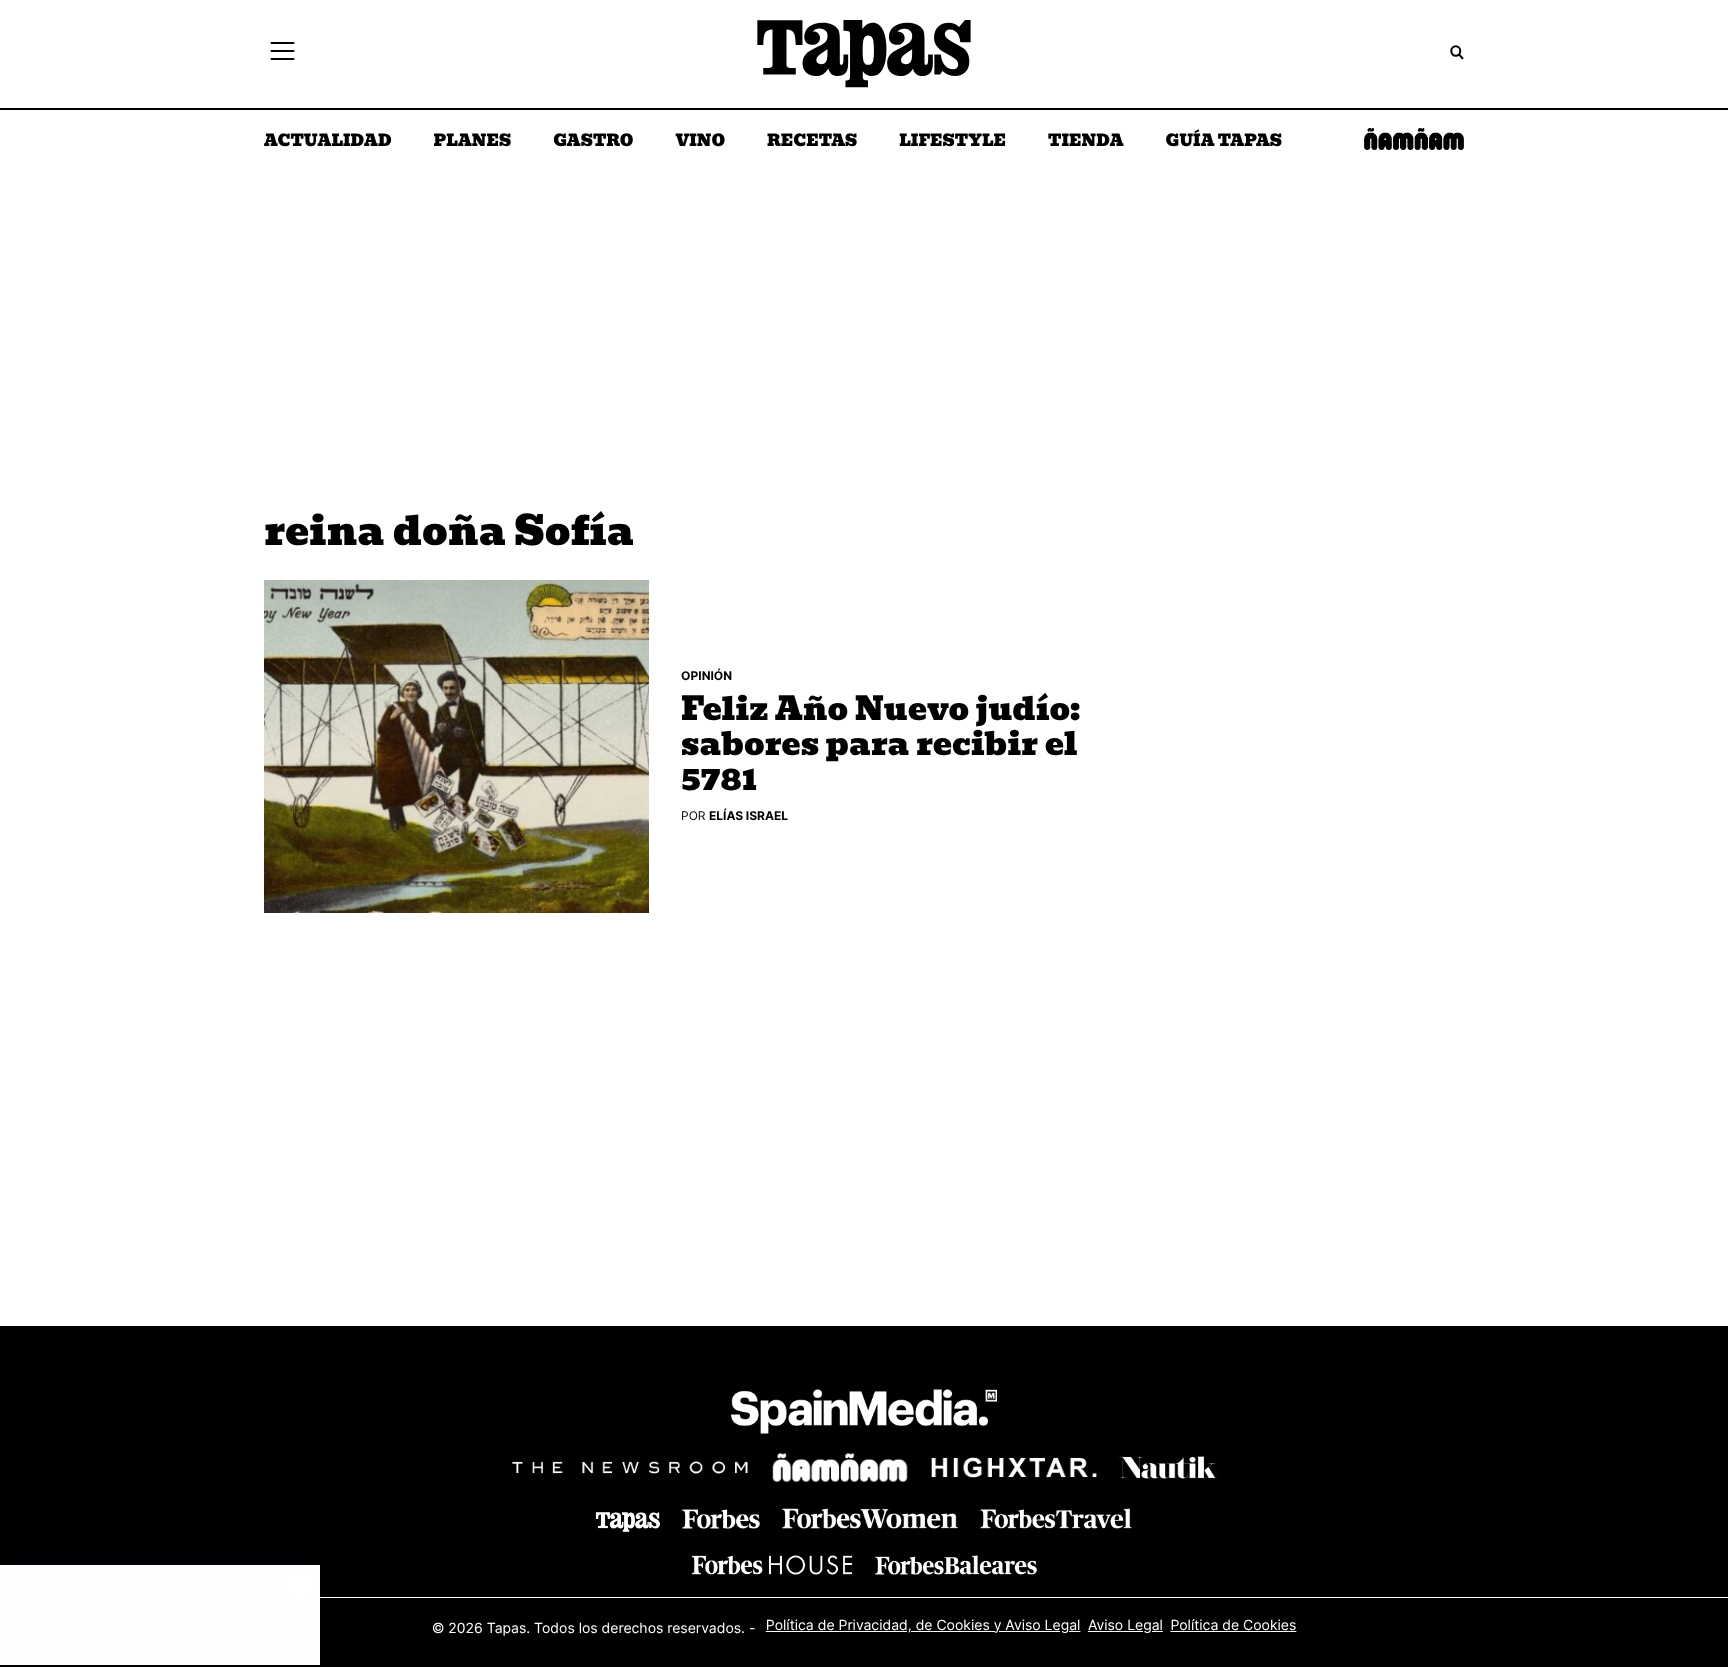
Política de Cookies (1233, 1625)
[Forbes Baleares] (956, 1564)
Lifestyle (952, 142)
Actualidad (328, 142)
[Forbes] (721, 1519)
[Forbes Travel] (870, 1518)
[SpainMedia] (864, 1414)
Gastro (593, 142)
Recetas (812, 142)
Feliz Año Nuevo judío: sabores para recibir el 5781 (880, 746)
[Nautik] (1168, 1468)
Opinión (706, 675)
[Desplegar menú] (282, 54)
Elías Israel (748, 815)
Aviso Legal (1125, 1625)
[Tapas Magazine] (628, 1522)
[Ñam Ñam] (840, 1468)
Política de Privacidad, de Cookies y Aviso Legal (923, 1625)
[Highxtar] (1014, 1467)
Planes (473, 142)
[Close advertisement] (300, 1585)
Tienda (1085, 142)
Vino (700, 142)
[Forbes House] (772, 1564)
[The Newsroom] (630, 1467)
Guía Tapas (1223, 142)
